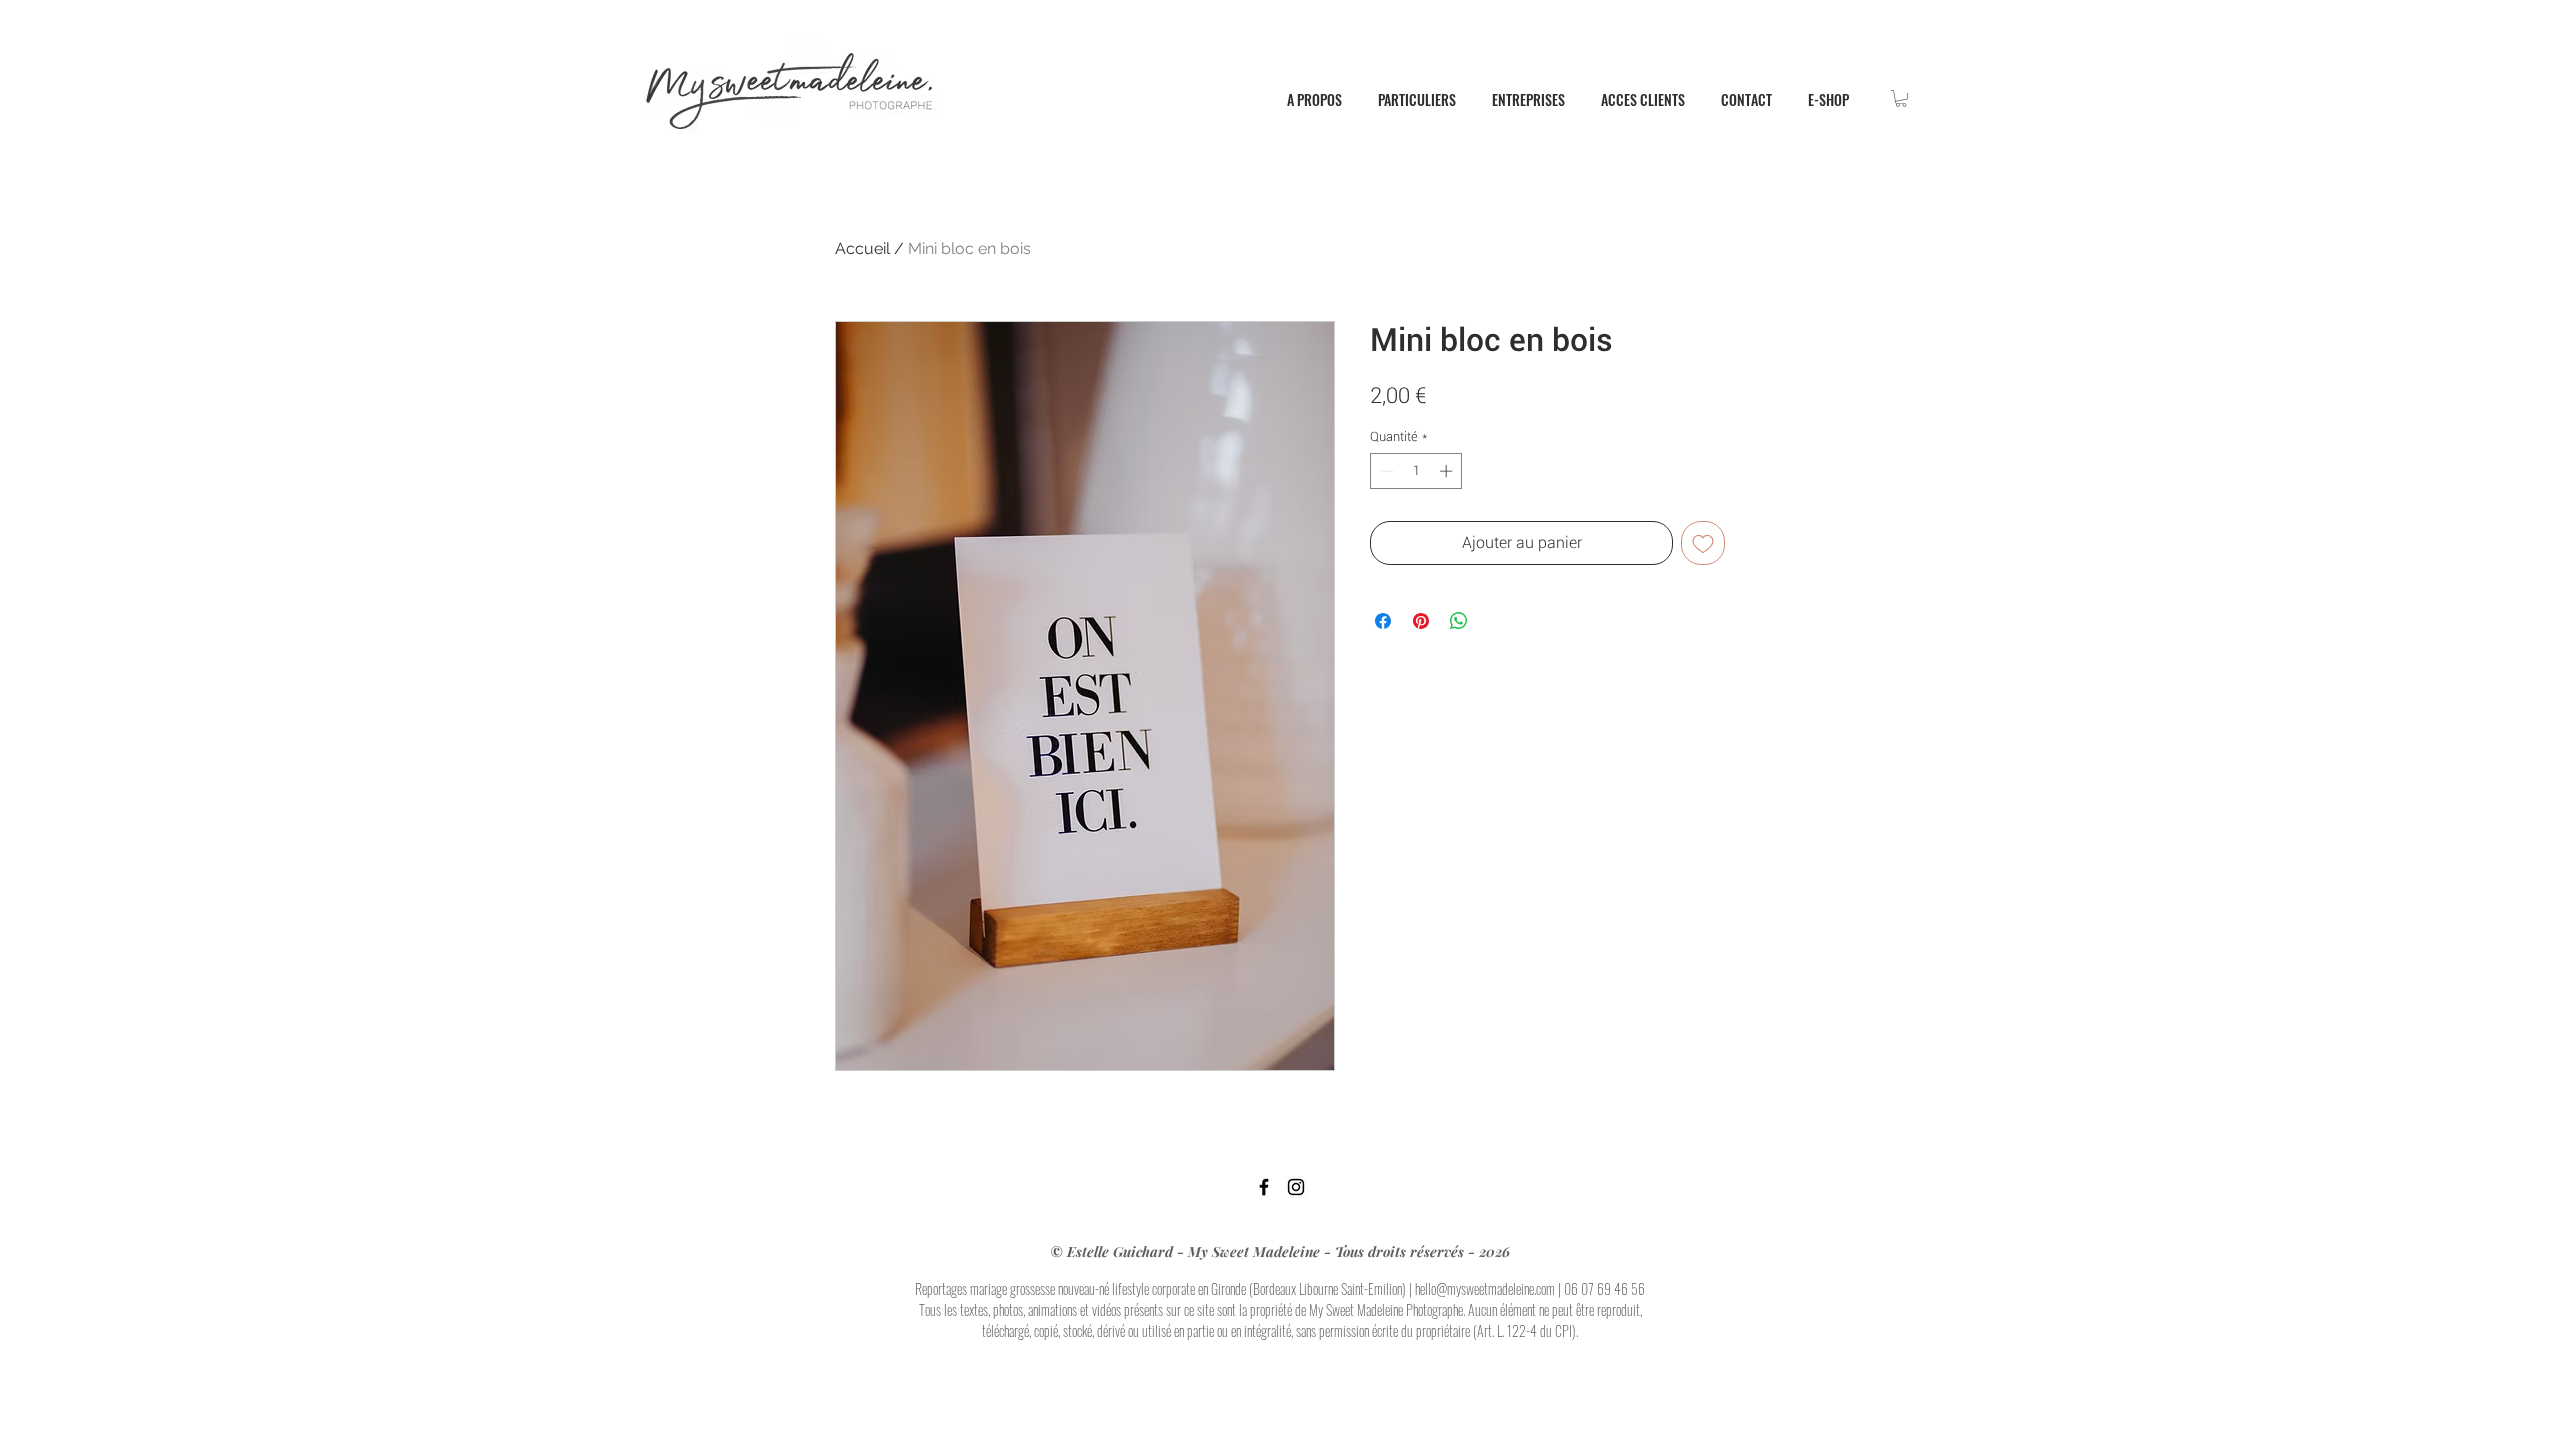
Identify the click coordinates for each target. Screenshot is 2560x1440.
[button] (1901, 98)
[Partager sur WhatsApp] (1459, 621)
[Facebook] (1264, 1187)
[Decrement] (1385, 471)
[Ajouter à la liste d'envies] (1703, 543)
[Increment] (1448, 471)
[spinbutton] (1416, 471)
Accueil (862, 248)
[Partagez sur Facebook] (1383, 621)
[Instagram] (1296, 1187)
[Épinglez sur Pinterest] (1421, 621)
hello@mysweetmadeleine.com (1485, 1288)
